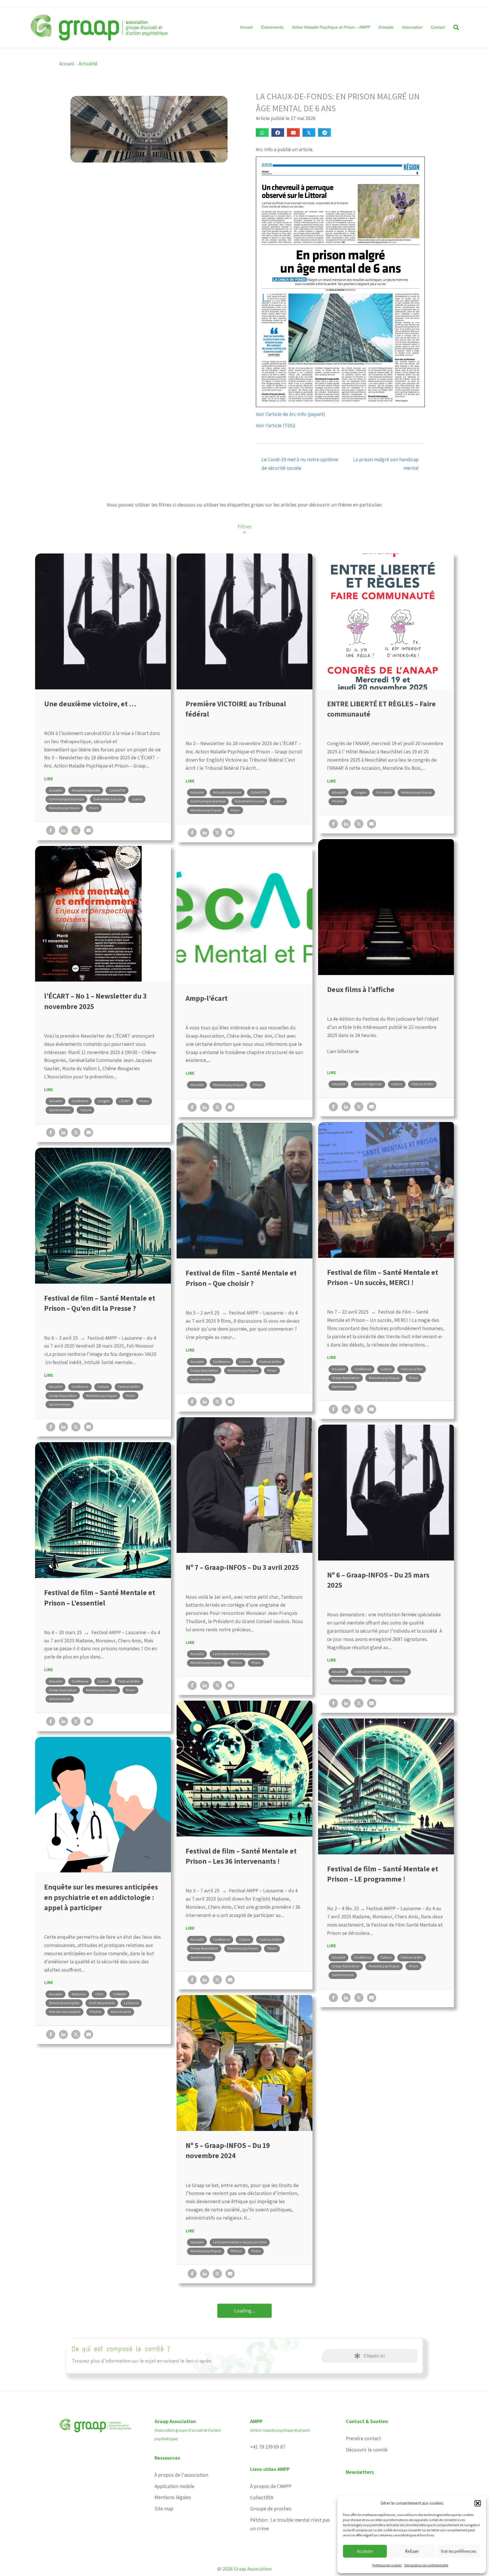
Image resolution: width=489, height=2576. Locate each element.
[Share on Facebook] (278, 132)
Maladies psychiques (64, 808)
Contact (438, 27)
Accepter (365, 2551)
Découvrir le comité (367, 2450)
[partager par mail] (89, 830)
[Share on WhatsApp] (262, 132)
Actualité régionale (368, 1084)
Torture (85, 1110)
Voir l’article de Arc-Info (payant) (290, 414)
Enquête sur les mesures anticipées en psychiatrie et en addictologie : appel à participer (101, 1897)
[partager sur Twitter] (76, 830)
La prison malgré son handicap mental (386, 464)
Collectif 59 (117, 790)
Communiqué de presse (66, 799)
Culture (397, 1084)
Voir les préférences (458, 2551)
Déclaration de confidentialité (426, 2565)
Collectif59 (262, 2497)
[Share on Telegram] (324, 132)
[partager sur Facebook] (51, 830)
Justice (137, 799)
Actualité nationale (86, 790)
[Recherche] (454, 27)
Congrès (360, 792)
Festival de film (422, 1084)
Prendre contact (363, 2438)
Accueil (246, 27)
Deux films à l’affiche (361, 989)
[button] (478, 2503)
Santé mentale (60, 1110)
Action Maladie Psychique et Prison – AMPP (331, 27)
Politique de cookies (387, 2565)
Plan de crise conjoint (65, 2012)
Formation (384, 792)
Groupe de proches (271, 2508)
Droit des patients (102, 2003)
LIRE (49, 779)
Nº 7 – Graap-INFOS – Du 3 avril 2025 (242, 1567)
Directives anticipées (64, 2003)
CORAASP (119, 1994)
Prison (94, 808)
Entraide (386, 27)
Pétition (236, 1663)
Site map (164, 2508)
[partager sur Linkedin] (63, 830)
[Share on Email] (293, 132)
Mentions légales (173, 2497)
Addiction (79, 1994)
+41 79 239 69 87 (268, 2447)
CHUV (99, 1994)
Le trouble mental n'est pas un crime (240, 1654)
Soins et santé (121, 2012)
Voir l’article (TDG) (276, 425)
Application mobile (174, 2486)
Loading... (245, 2311)
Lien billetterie (343, 1051)
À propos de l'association (181, 2475)
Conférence (80, 1101)
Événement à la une (108, 799)
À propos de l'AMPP (271, 2486)
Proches (338, 801)
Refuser (412, 2551)
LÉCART (125, 1101)
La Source (131, 2003)
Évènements (272, 27)
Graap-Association (346, 1378)
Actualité (88, 64)
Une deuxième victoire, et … (90, 704)
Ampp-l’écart (207, 998)
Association (412, 27)
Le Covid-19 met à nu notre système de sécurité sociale (300, 464)
